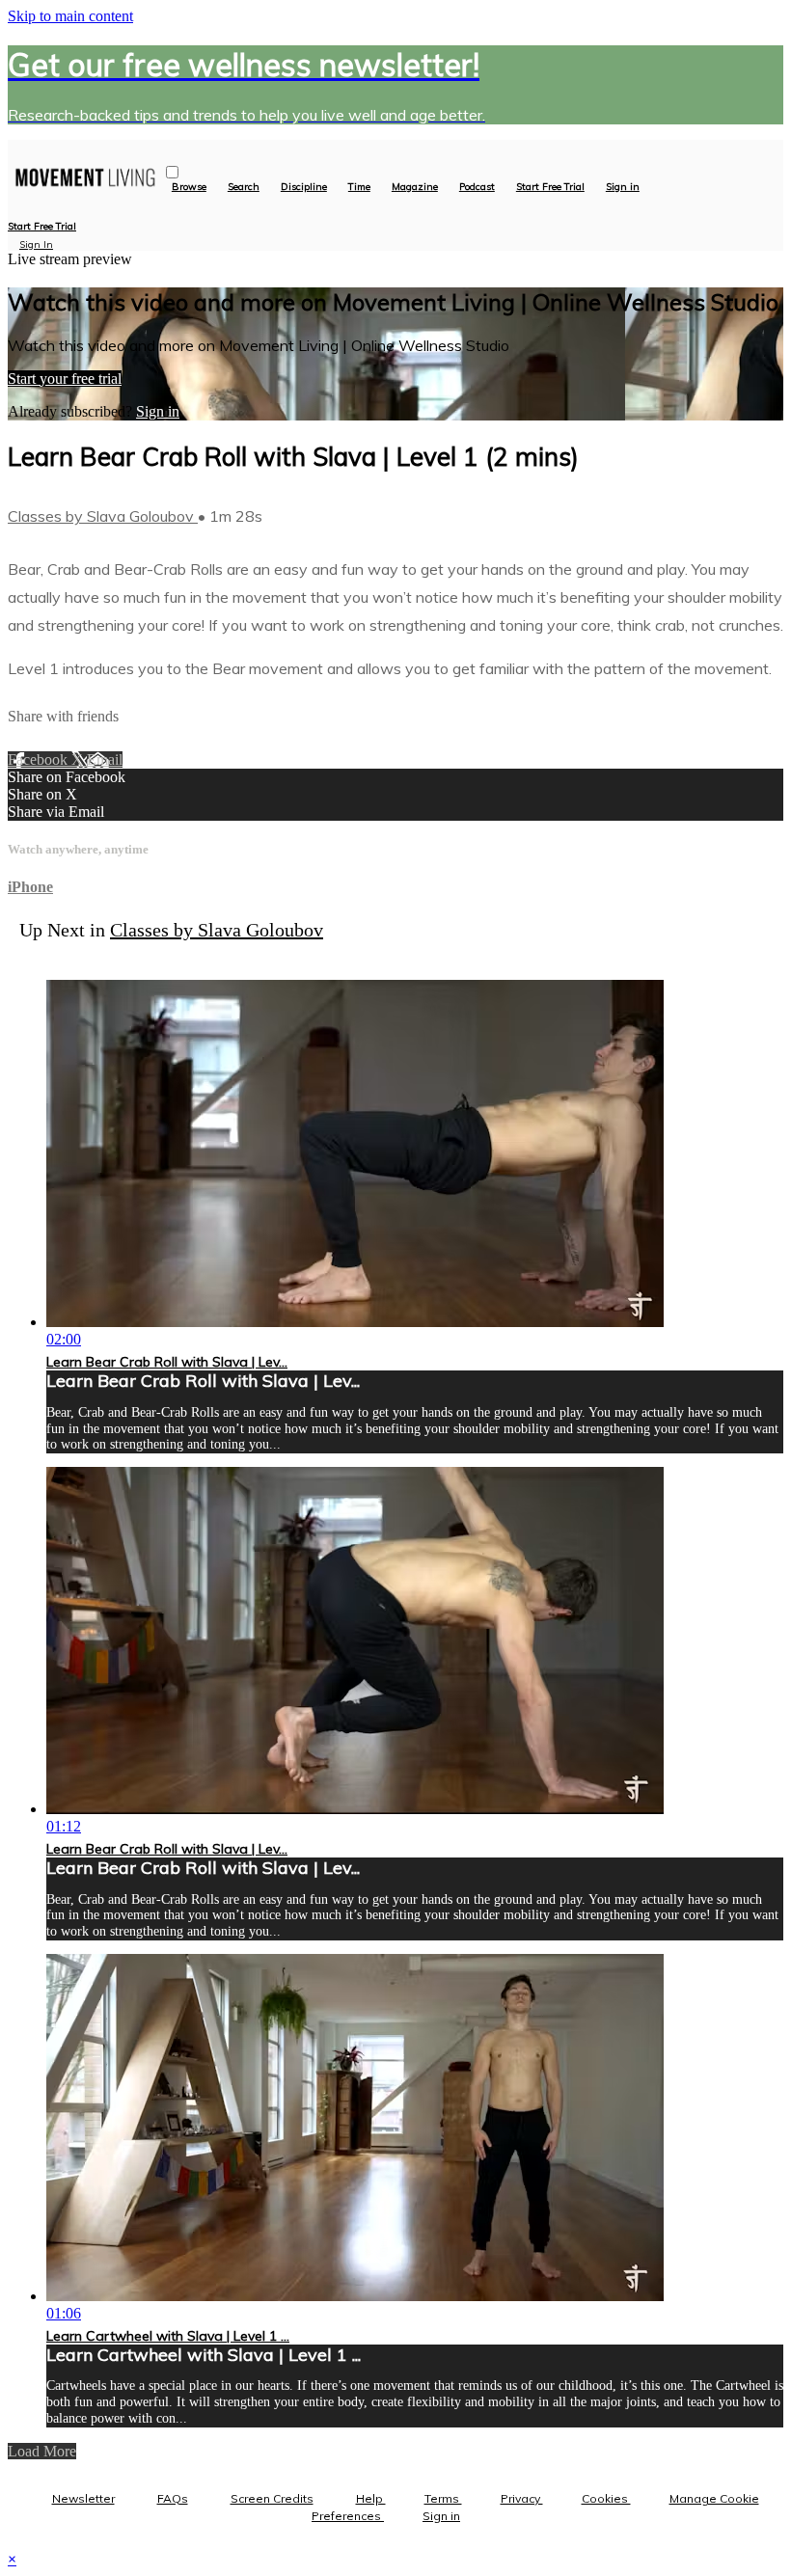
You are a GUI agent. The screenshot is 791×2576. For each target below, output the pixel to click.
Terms (443, 2498)
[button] (172, 172)
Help (371, 2498)
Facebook (40, 759)
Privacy (522, 2498)
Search (244, 187)
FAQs (173, 2498)
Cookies (606, 2498)
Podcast (477, 187)
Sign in (623, 187)
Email (105, 759)
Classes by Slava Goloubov (103, 516)
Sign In (36, 244)
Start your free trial (65, 379)
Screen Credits (272, 2498)
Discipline (304, 187)
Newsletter (83, 2498)
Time (359, 187)
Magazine (415, 187)
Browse (189, 187)
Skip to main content (70, 16)
